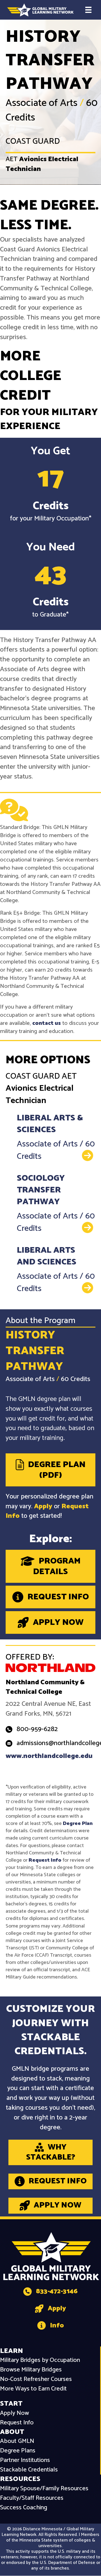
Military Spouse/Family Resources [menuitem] (44, 2489)
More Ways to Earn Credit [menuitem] (33, 2389)
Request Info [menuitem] (17, 2423)
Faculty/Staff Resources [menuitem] (32, 2498)
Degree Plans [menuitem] (18, 2451)
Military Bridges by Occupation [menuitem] (40, 2360)
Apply (43, 1506)
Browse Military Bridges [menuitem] (31, 2370)
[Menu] (88, 10)
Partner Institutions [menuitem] (25, 2460)
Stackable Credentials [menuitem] (29, 2470)
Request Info (45, 1860)
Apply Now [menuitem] (14, 2413)
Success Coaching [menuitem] (24, 2508)
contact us (47, 1023)
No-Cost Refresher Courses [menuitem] (36, 2379)
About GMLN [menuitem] (17, 2441)
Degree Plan (78, 1824)
